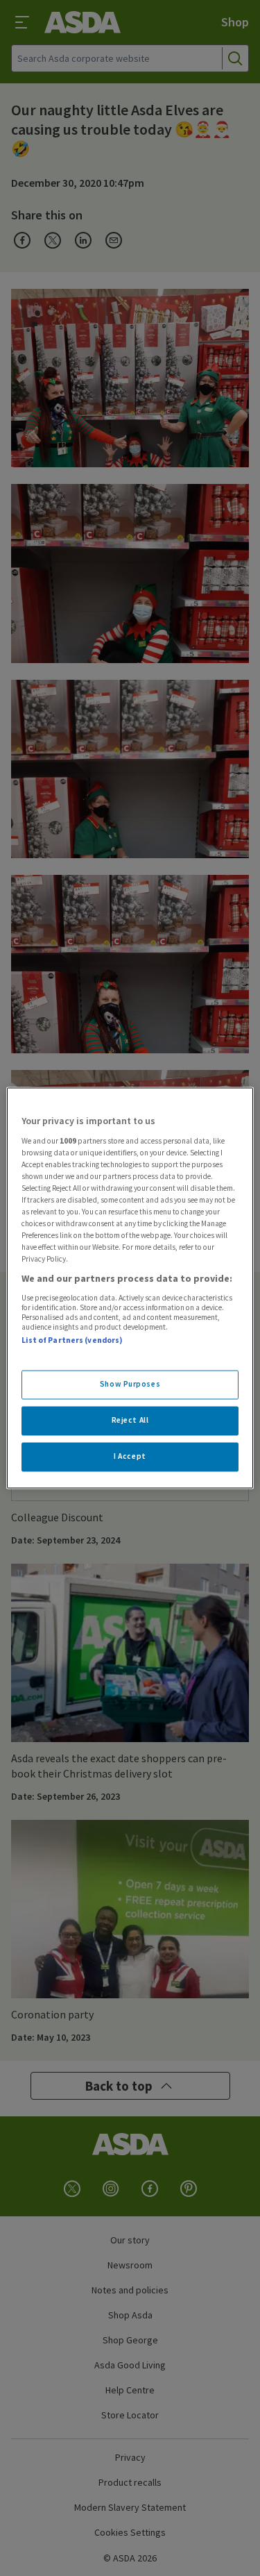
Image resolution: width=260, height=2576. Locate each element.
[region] (130, 1288)
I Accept (130, 1457)
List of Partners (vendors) (72, 1340)
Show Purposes (130, 1385)
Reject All (130, 1421)
